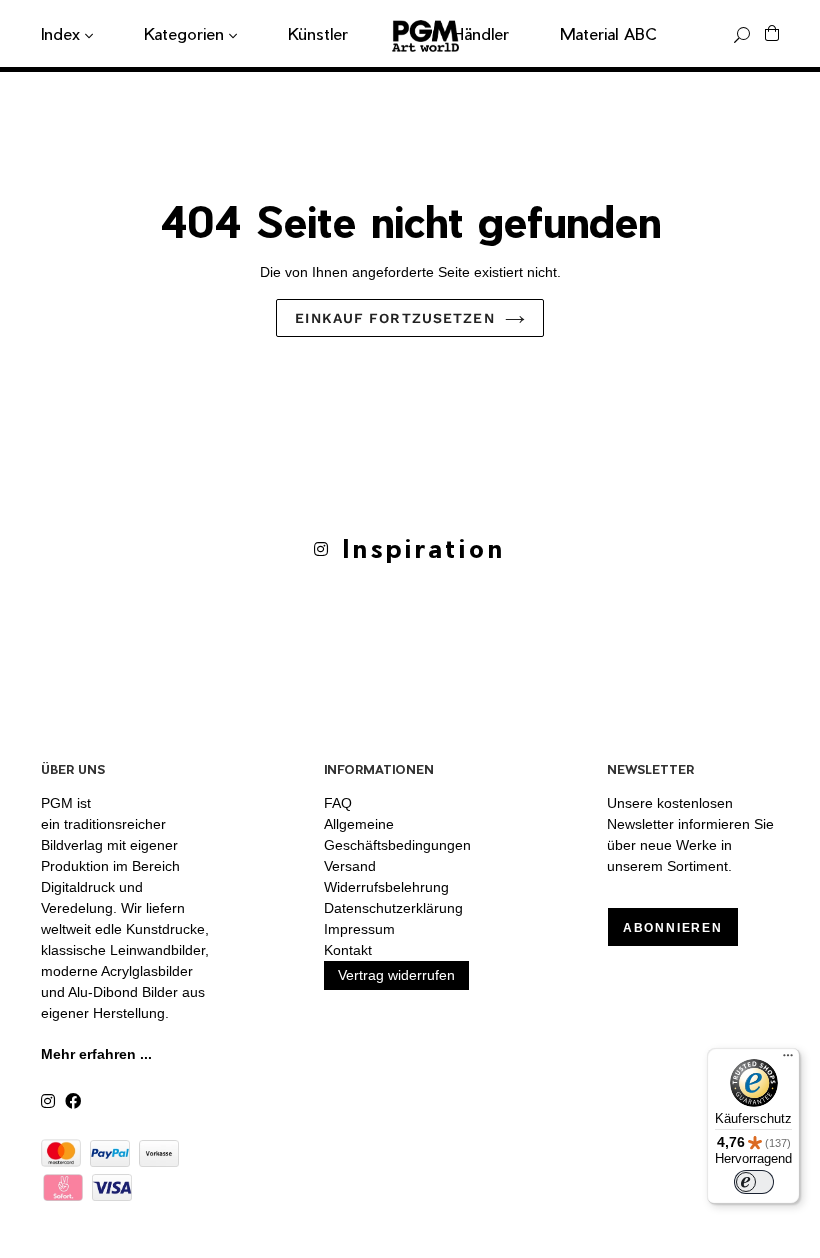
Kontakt (348, 950)
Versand (350, 866)
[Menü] (788, 1060)
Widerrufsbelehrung (386, 887)
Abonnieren (673, 928)
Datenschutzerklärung (393, 908)
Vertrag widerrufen (396, 975)
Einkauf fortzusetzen (394, 318)
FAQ (338, 803)
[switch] (754, 1182)
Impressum (359, 929)
